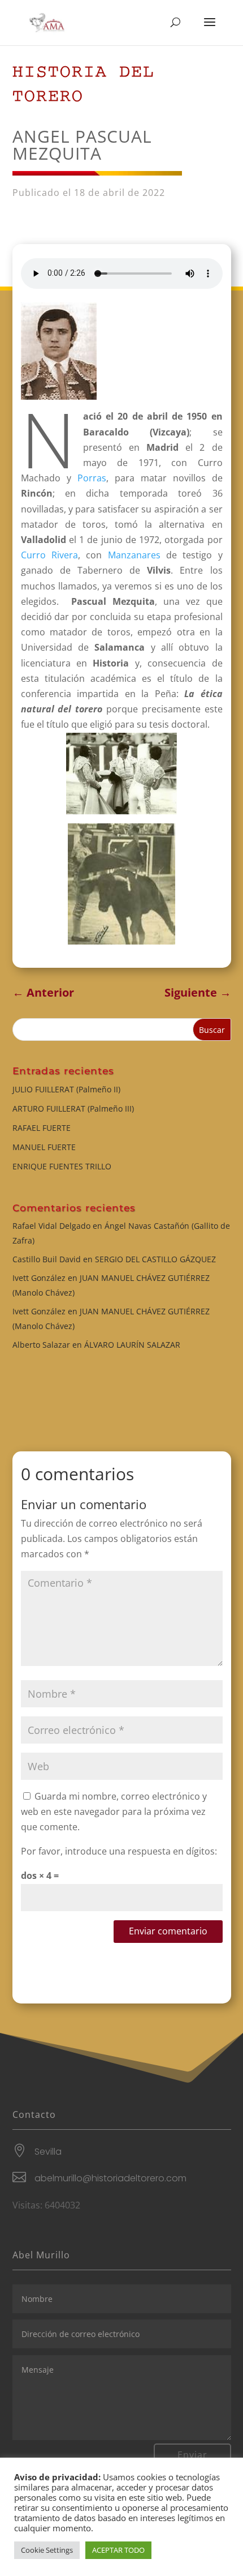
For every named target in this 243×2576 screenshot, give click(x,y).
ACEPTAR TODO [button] (118, 2550)
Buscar (212, 1030)
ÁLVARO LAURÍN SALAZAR (132, 1345)
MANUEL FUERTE (44, 1147)
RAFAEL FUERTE (42, 1128)
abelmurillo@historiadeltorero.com (110, 2178)
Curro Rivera (49, 555)
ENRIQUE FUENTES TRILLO (62, 1166)
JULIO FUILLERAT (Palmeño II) (66, 1089)
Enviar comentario (168, 1931)
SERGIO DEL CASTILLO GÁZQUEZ (155, 1259)
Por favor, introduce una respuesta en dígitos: (119, 1851)
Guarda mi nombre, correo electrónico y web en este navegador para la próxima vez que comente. (114, 1812)
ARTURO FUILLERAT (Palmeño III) (73, 1108)
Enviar (192, 2455)
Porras (89, 478)
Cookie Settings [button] (47, 2550)
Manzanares (134, 555)
